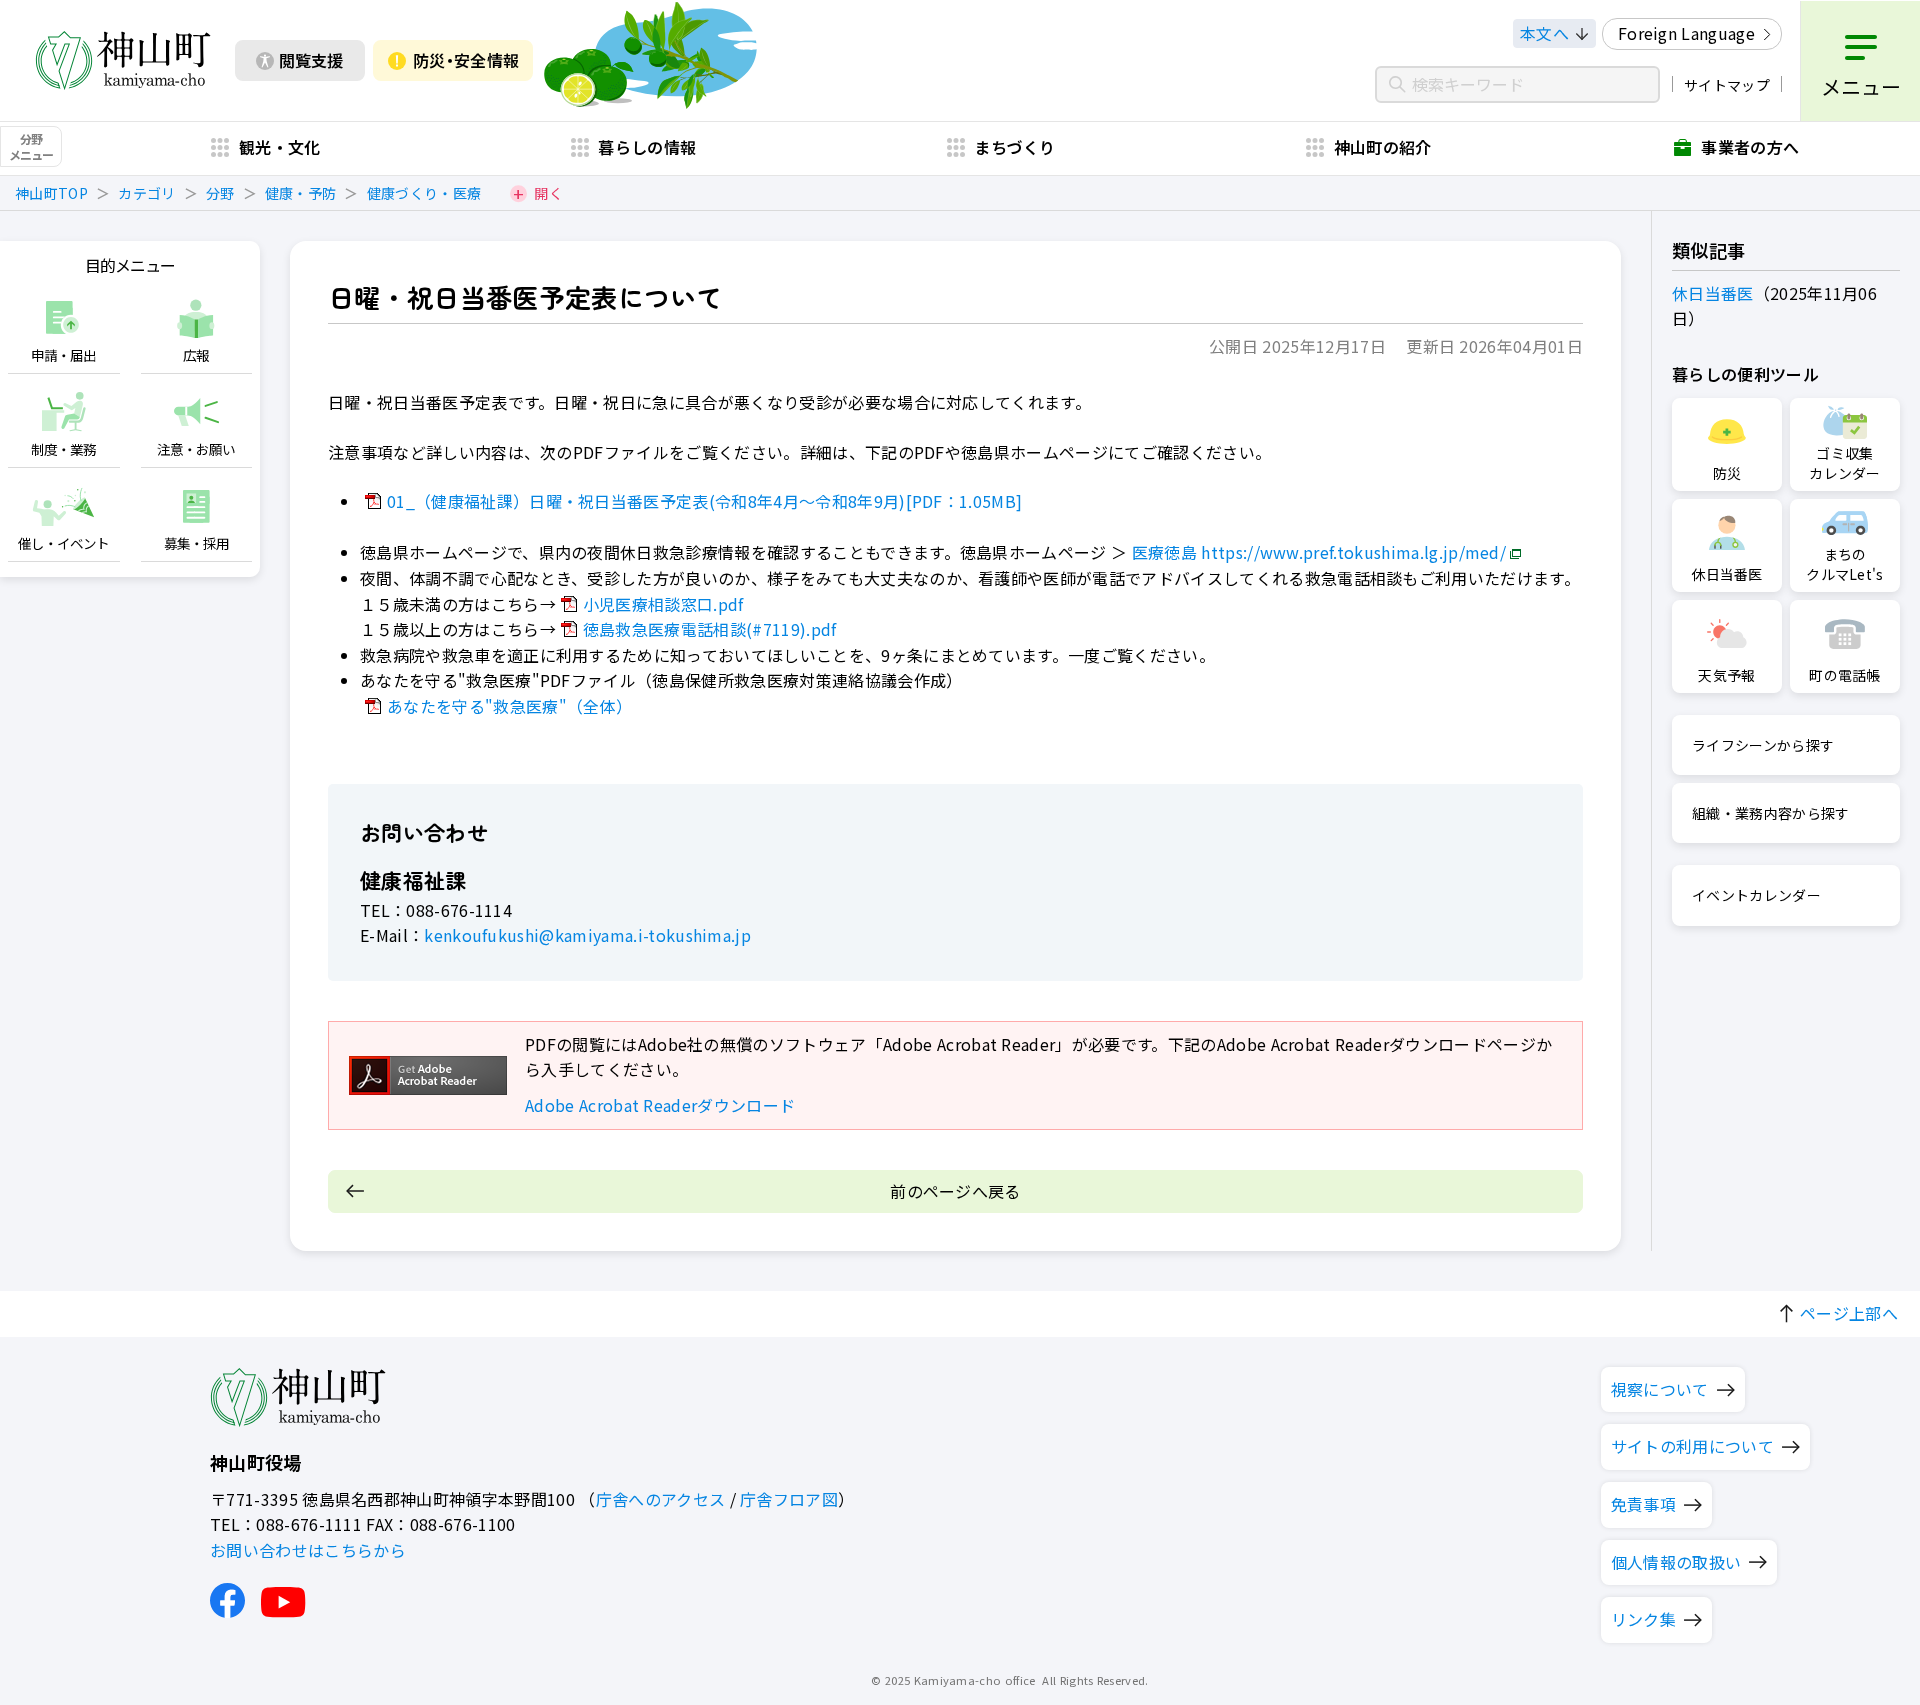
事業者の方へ (1750, 147)
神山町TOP (51, 193)
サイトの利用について (1692, 1446)
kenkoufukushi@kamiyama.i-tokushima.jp (587, 935)
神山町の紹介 (1383, 147)
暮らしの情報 (647, 147)
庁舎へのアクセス (661, 1499)
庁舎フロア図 (789, 1499)
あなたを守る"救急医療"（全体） (509, 706)
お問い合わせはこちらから (308, 1550)
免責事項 (1643, 1504)
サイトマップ (1727, 85)
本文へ (1544, 33)
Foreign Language (1686, 33)
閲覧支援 (311, 60)
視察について (1660, 1389)
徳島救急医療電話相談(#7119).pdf (710, 629)
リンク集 (1643, 1619)
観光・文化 (280, 147)
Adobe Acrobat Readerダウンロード (660, 1105)
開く (548, 193)
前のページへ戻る (955, 1191)
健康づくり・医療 (424, 193)
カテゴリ (146, 193)
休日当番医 (1713, 293)
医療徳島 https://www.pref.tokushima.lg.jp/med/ (1319, 552)
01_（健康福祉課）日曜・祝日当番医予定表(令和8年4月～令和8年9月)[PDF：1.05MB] (704, 501)
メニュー (1861, 86)
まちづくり (1015, 147)
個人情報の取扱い (1676, 1562)
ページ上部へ (1849, 1313)
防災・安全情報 (466, 60)
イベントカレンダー (1756, 895)
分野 (220, 193)
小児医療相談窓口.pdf (663, 604)
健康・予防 (301, 193)
